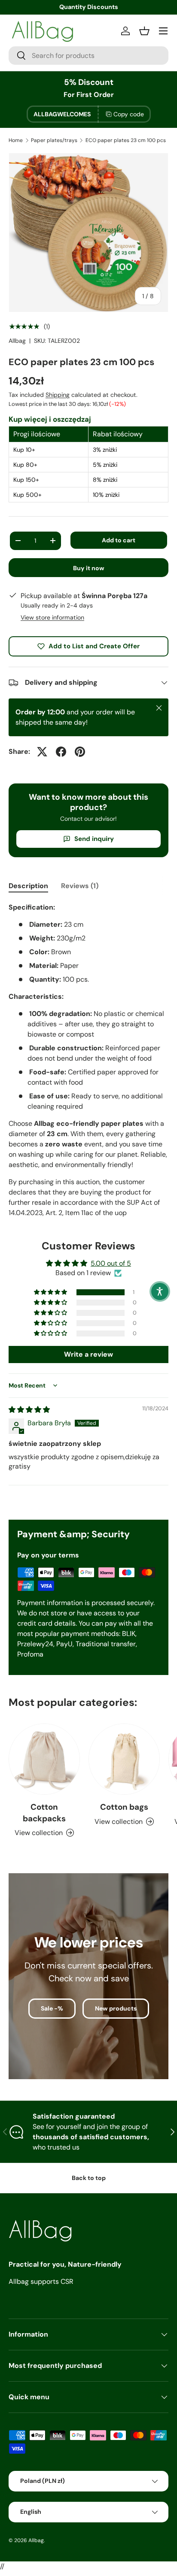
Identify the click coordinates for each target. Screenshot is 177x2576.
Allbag (17, 341)
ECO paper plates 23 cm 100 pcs (126, 140)
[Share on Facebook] (61, 752)
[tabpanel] (88, 1060)
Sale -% (52, 2008)
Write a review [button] (88, 1354)
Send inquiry (94, 839)
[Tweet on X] (42, 752)
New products (116, 2008)
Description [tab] (28, 886)
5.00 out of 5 (111, 1263)
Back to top (89, 2178)
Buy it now (89, 568)
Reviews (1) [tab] (80, 886)
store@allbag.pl (89, 7)
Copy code (129, 114)
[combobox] (88, 56)
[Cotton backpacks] (44, 1759)
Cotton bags (124, 1807)
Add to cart (119, 540)
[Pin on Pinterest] (80, 752)
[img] (29, 1410)
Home (16, 140)
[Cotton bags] (124, 1759)
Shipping (58, 395)
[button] (51, 1292)
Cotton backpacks (44, 1813)
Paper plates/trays (54, 140)
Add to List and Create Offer (94, 646)
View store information (52, 617)
